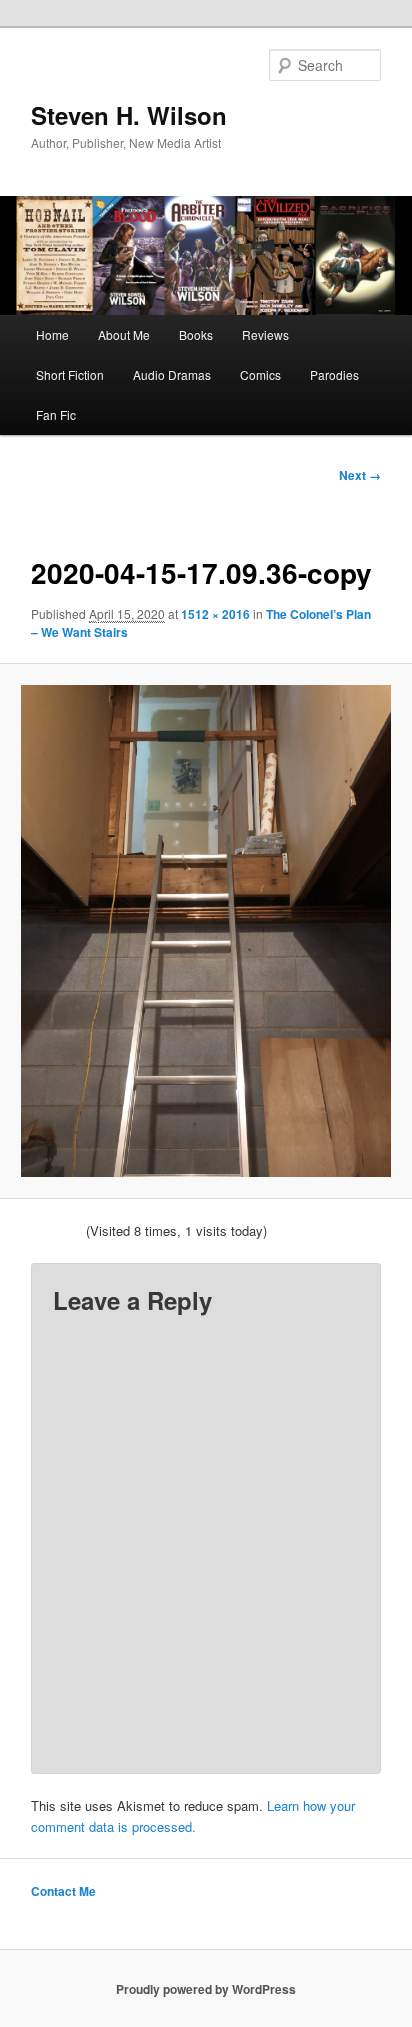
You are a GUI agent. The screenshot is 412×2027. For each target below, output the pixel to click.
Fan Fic (56, 414)
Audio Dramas (172, 374)
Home (52, 334)
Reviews (265, 334)
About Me (124, 334)
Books (196, 334)
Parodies (334, 374)
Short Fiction (70, 374)
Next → (360, 475)
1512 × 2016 (215, 614)
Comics (260, 374)
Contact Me (63, 1891)
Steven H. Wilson (129, 115)
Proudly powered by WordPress (206, 1989)
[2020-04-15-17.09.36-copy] (205, 931)
